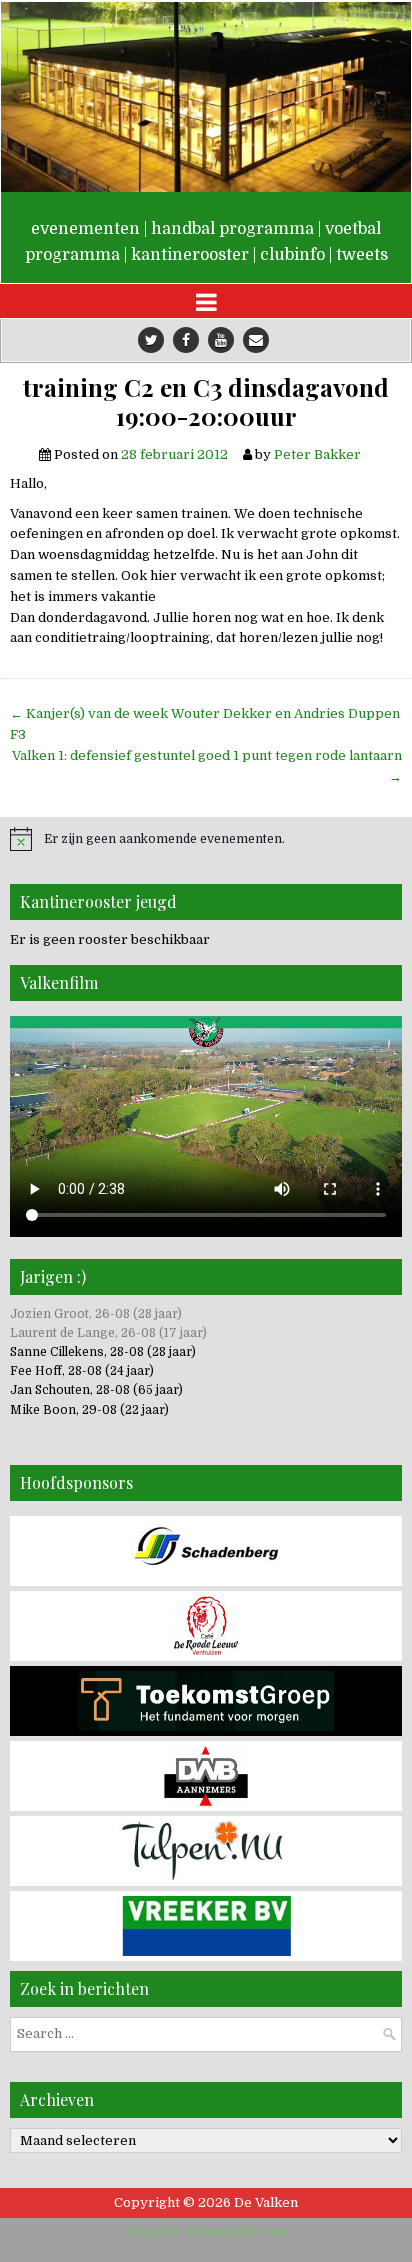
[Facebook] (186, 340)
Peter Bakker (317, 454)
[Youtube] (221, 340)
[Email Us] (256, 340)
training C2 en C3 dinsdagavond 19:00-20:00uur (206, 402)
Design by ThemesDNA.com (206, 2232)
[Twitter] (151, 340)
